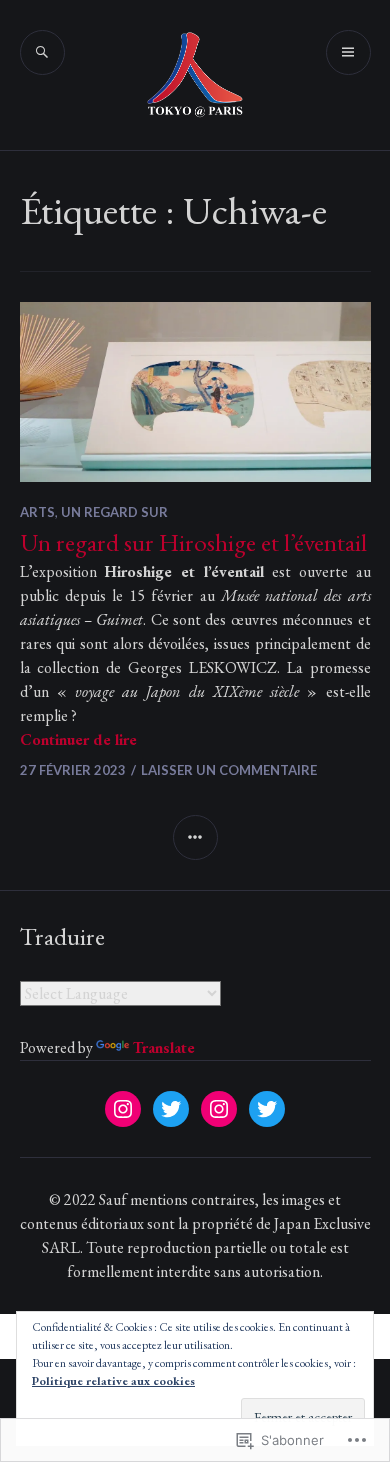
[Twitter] (171, 1109)
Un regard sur (114, 512)
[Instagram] (123, 1109)
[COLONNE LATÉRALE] (195, 837)
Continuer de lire (78, 739)
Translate (164, 1047)
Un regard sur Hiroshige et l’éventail (193, 542)
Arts (37, 512)
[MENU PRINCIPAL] (348, 52)
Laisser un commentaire (229, 770)
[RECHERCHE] (42, 52)
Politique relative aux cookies (113, 1381)
